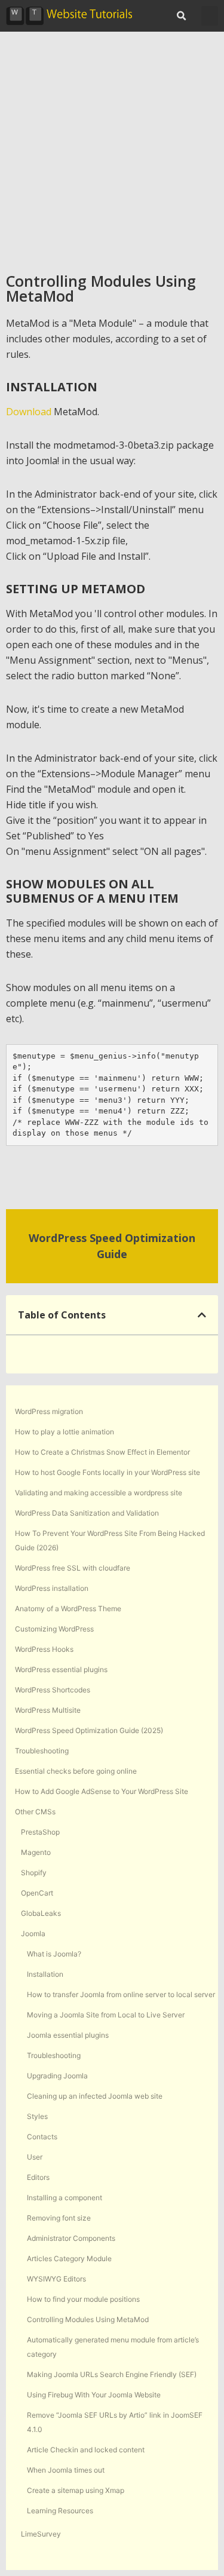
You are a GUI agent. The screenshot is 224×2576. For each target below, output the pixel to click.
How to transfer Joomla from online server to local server (121, 1994)
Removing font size (59, 2218)
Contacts (42, 2137)
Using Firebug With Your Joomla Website (94, 2395)
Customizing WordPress (54, 1629)
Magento (36, 1852)
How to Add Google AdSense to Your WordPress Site (102, 1791)
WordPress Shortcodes (53, 1690)
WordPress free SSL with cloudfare (73, 1568)
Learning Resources (60, 2511)
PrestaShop (40, 1832)
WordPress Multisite (48, 1710)
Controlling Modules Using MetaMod (88, 2319)
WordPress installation (52, 1588)
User (35, 2157)
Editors (38, 2177)
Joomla (33, 1933)
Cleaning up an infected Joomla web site (95, 2096)
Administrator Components (71, 2238)
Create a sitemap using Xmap (76, 2490)
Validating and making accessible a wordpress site (99, 1493)
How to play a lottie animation (65, 1432)
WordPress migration (49, 1411)
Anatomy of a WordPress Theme (68, 1609)
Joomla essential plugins (68, 2035)
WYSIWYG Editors (56, 2279)
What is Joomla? (54, 1954)
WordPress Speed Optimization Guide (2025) (89, 1730)
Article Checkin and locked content (86, 2450)
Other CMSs (35, 1812)
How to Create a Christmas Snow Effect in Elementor (102, 1452)
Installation (45, 1974)
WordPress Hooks (44, 1649)
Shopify (34, 1873)
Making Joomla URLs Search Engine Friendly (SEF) (112, 2374)
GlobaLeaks (41, 1913)
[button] (181, 16)
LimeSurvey (41, 2534)
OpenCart (37, 1893)
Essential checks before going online (76, 1771)
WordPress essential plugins (61, 1669)
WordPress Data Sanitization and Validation (87, 1513)
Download (30, 412)
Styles (37, 2116)
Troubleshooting (42, 1751)
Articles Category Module (69, 2258)
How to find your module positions (83, 2299)
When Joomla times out (66, 2470)
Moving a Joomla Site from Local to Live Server (106, 2015)
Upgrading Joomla (57, 2076)
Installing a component (65, 2198)
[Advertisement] (112, 150)
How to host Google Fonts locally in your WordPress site (108, 1472)
